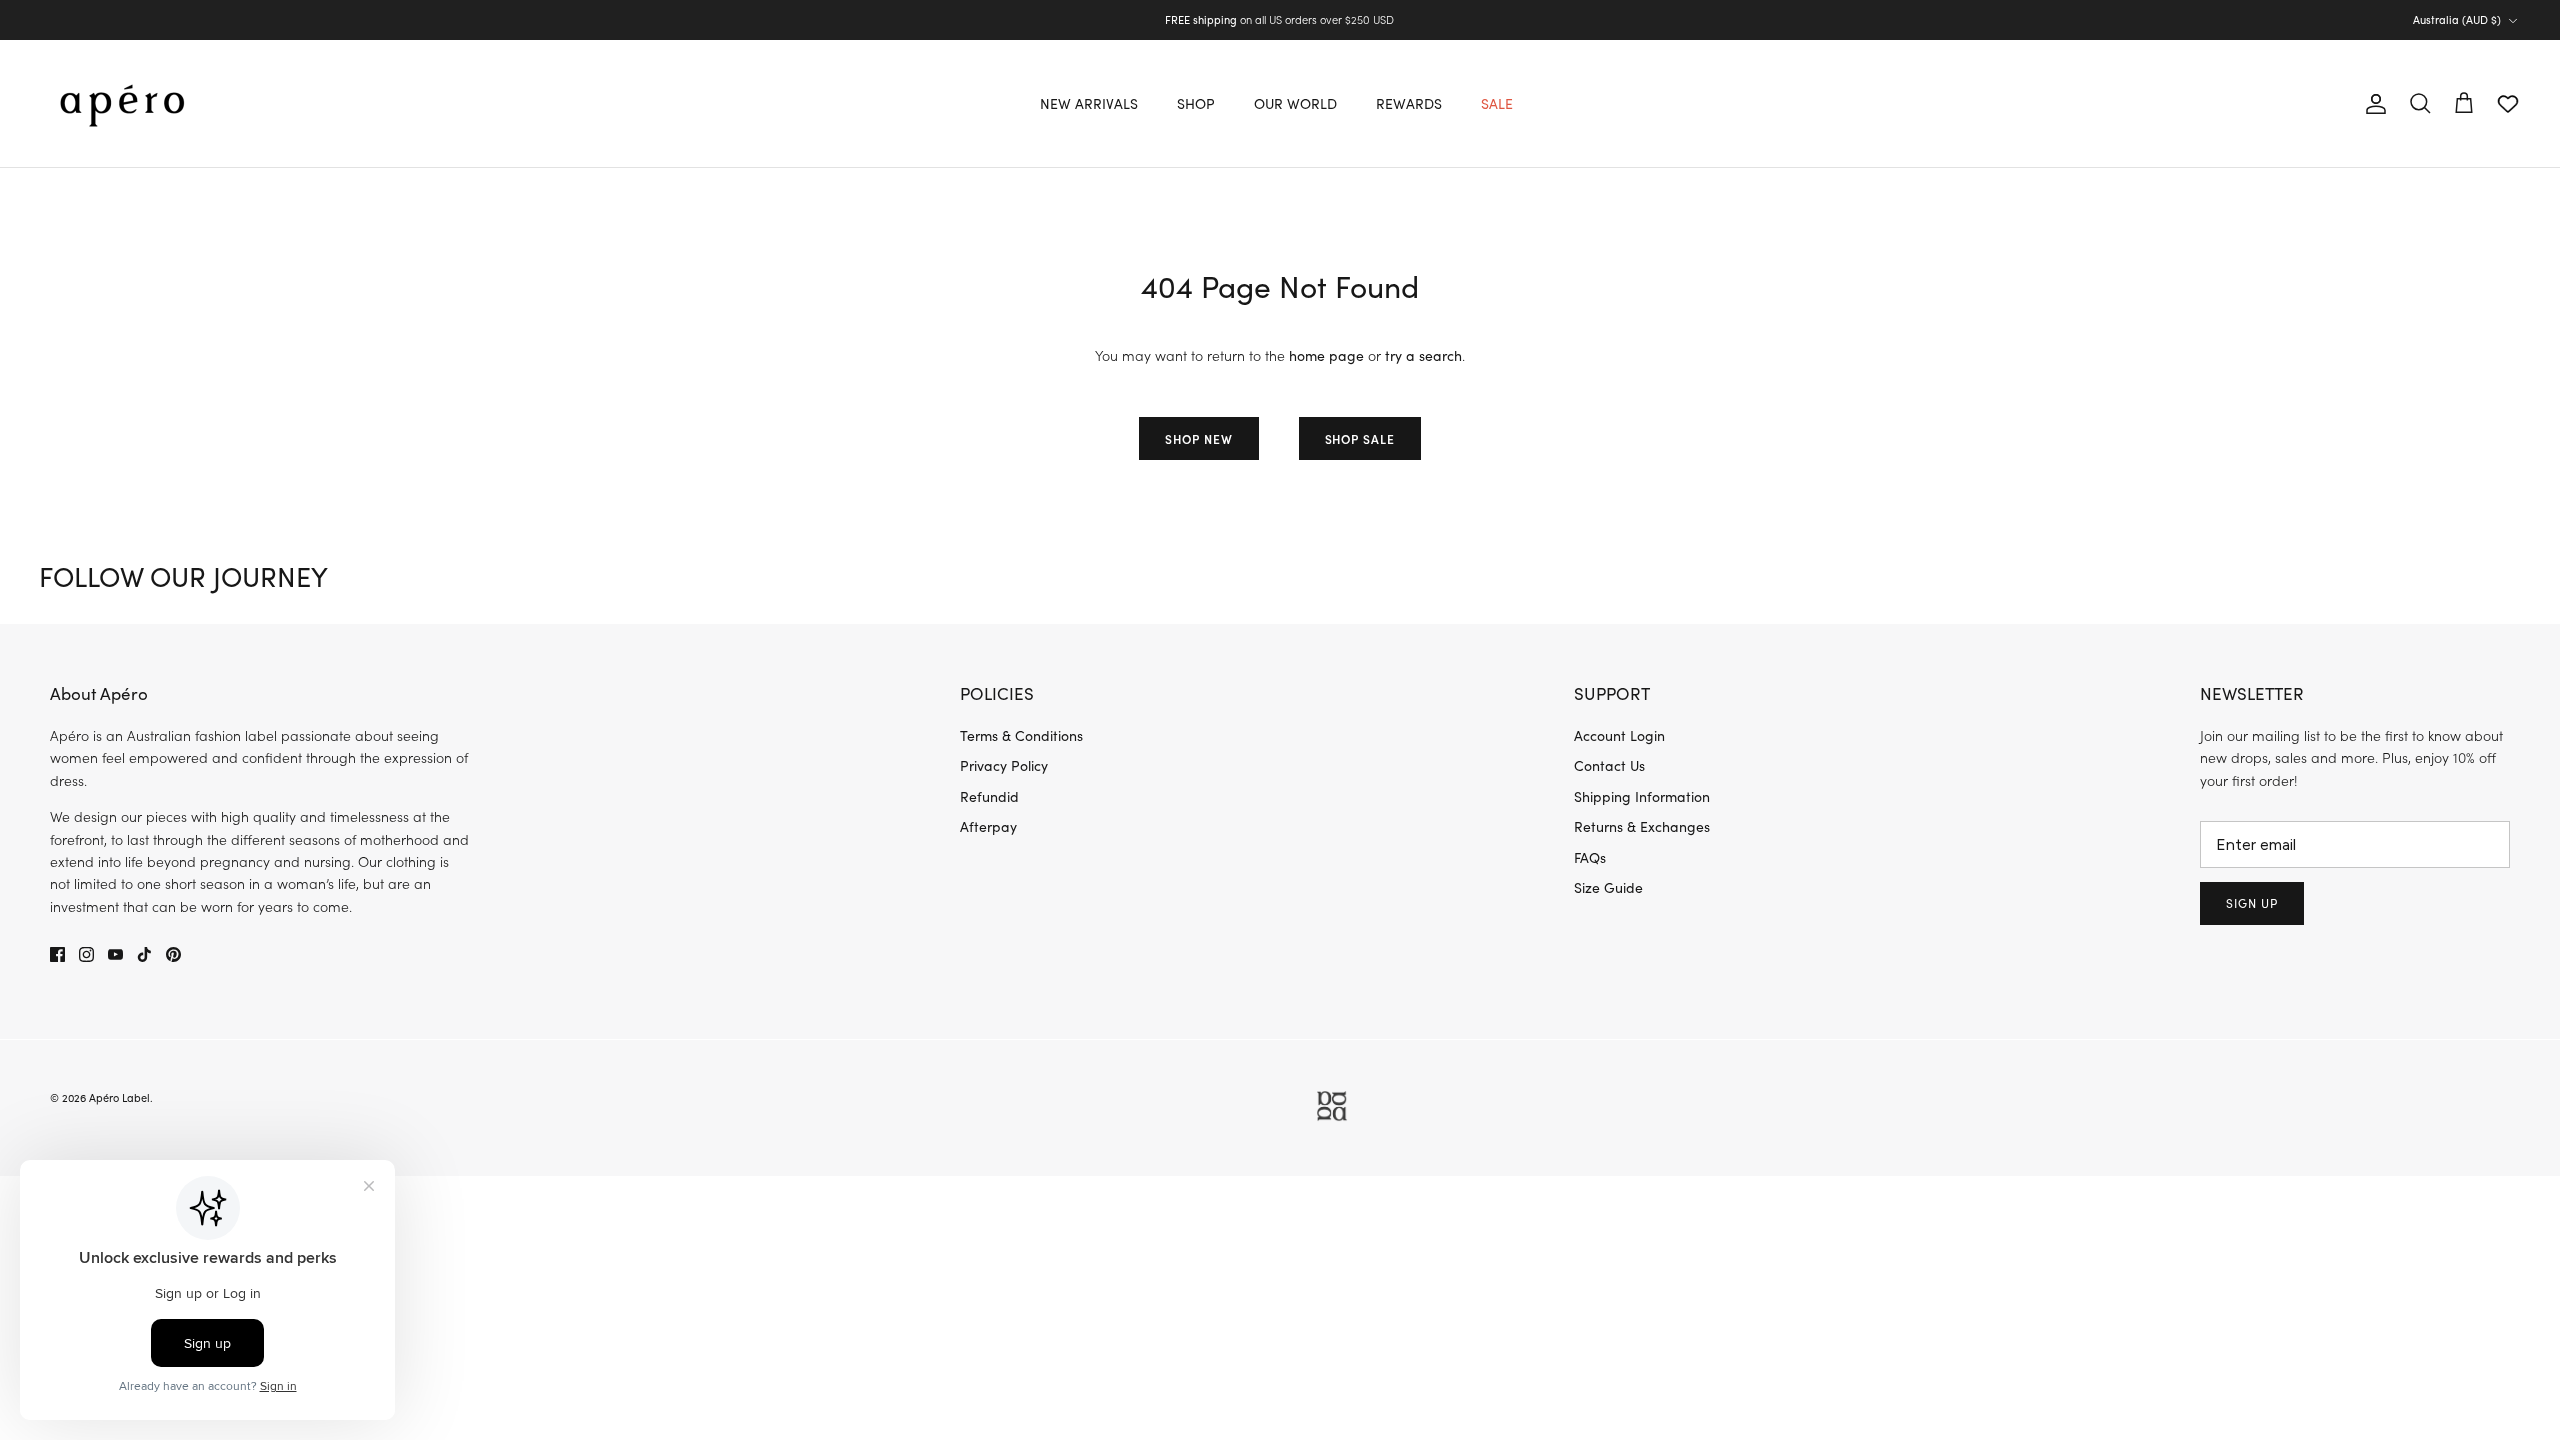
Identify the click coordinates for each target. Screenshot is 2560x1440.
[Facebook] (57, 954)
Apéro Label (119, 1097)
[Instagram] (86, 954)
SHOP (1196, 103)
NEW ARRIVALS (1089, 103)
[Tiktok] (144, 954)
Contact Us (1609, 765)
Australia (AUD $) (2457, 19)
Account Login (1619, 735)
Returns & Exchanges (1642, 826)
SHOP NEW (1199, 438)
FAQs (1590, 857)
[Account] (2372, 104)
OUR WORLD (1295, 103)
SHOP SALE (1360, 438)
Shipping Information (1642, 796)
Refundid (989, 796)
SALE (1497, 103)
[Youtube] (115, 954)
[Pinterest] (173, 954)
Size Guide (1608, 887)
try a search (1423, 355)
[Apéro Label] (122, 103)
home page (1326, 355)
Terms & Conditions (1021, 735)
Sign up (2252, 903)
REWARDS (1409, 103)
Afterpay (988, 826)
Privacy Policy (1004, 765)
